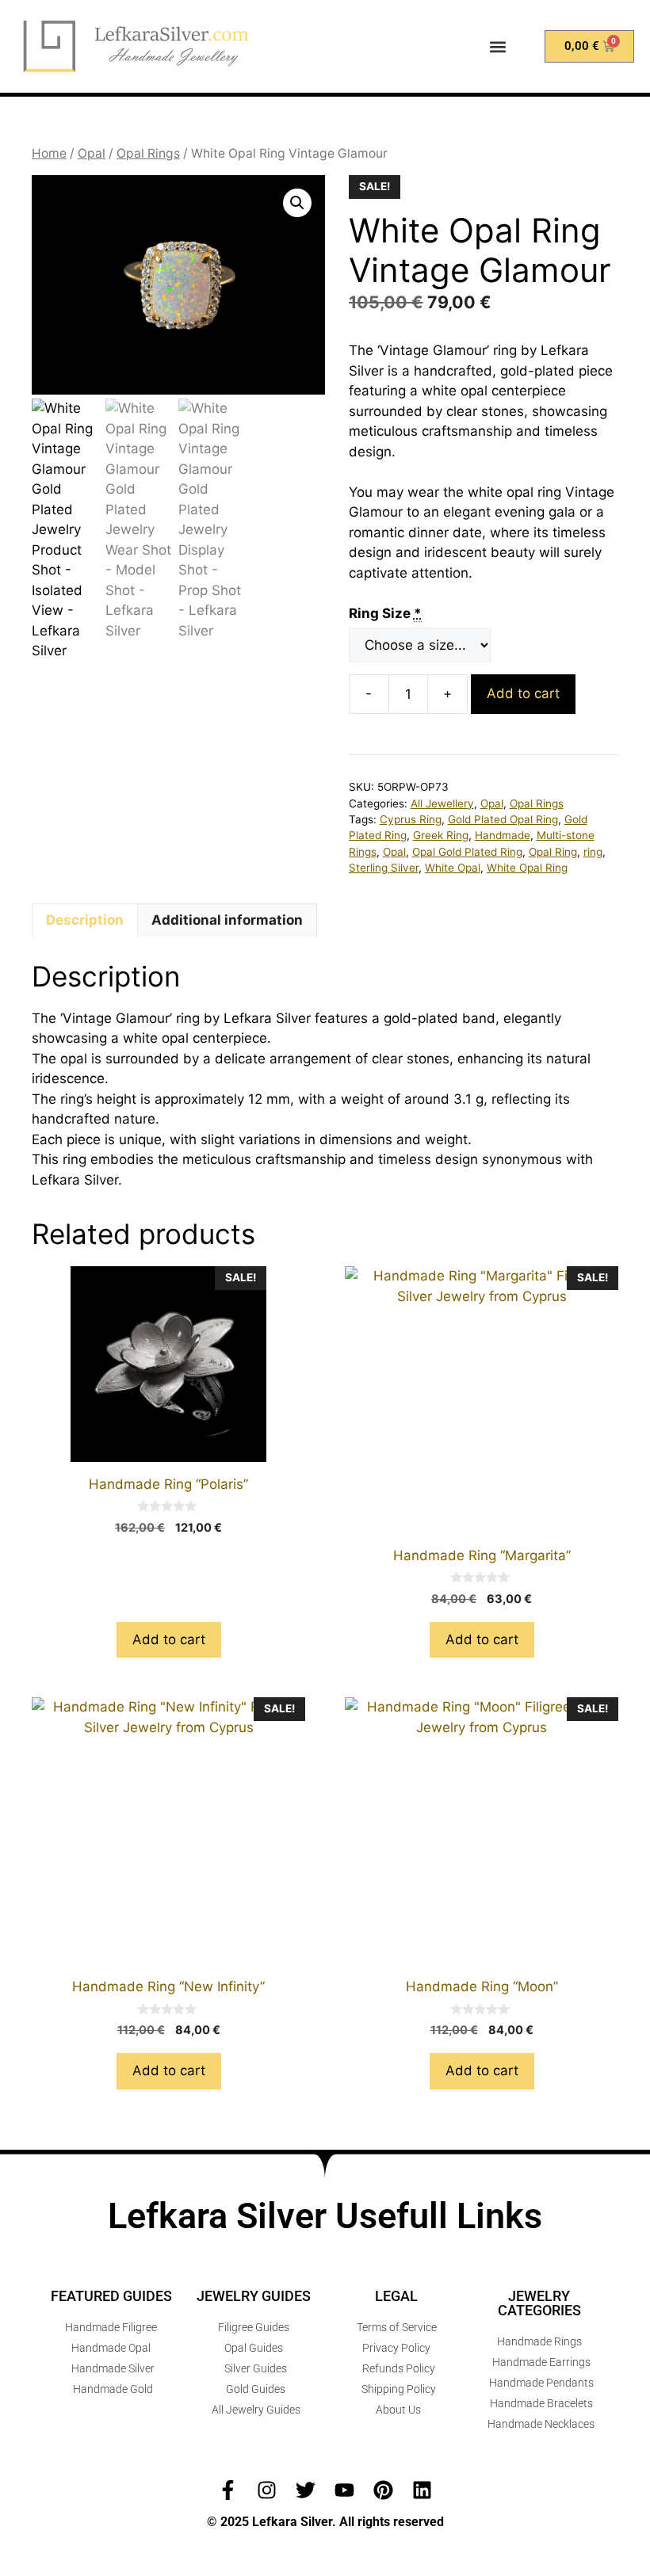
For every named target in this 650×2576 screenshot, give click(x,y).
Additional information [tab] (227, 920)
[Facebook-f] (228, 2490)
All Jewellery (442, 803)
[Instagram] (267, 2490)
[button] (497, 46)
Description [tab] (85, 920)
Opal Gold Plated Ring (467, 852)
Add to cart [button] (169, 1639)
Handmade (503, 835)
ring (593, 852)
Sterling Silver (384, 868)
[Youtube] (344, 2490)
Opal (92, 153)
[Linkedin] (422, 2490)
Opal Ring (553, 852)
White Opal (453, 868)
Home (49, 153)
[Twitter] (306, 2490)
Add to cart (523, 693)
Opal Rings (148, 153)
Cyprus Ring (411, 819)
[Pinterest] (383, 2490)
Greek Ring (441, 835)
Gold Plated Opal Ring (503, 819)
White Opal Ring (527, 868)
